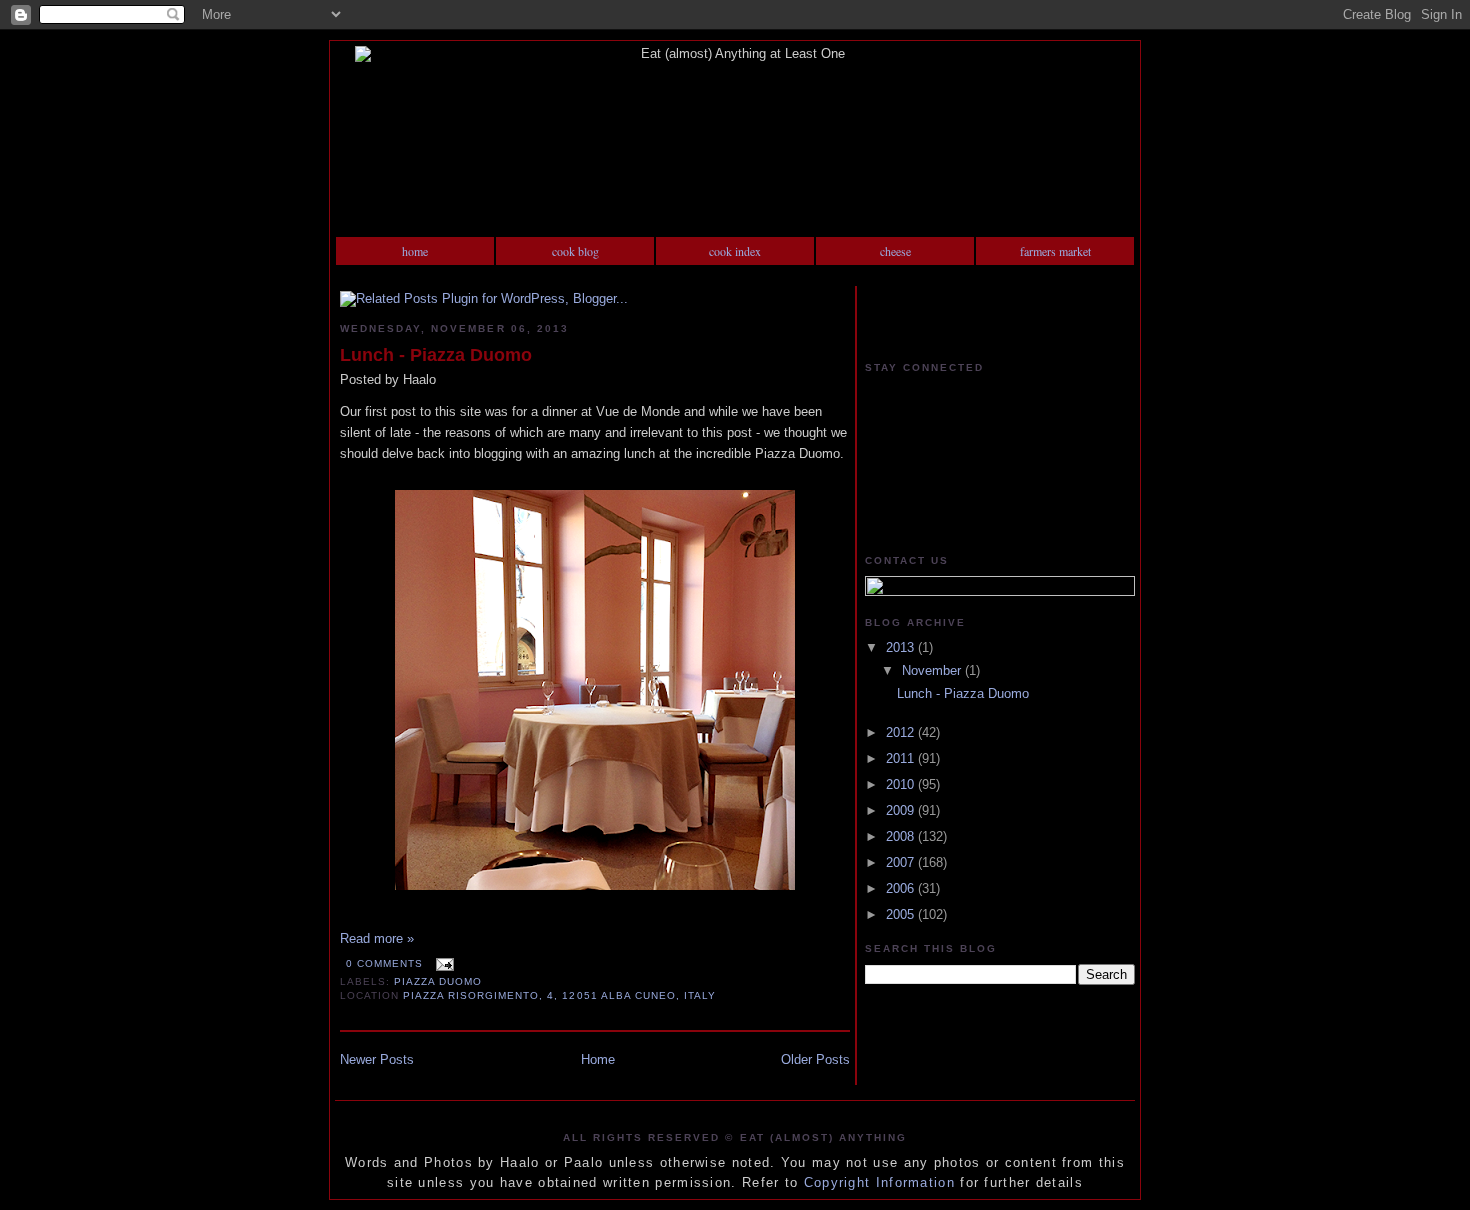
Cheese (895, 251)
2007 (902, 862)
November (933, 670)
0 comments (384, 963)
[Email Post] (442, 963)
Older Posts (815, 1059)
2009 (902, 810)
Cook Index (735, 251)
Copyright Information (879, 1182)
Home (415, 251)
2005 (902, 914)
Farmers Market (1055, 251)
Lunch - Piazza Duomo (436, 355)
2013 (902, 647)
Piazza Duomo (438, 981)
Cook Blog (575, 251)
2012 (902, 732)
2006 (902, 888)
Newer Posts (377, 1059)
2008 (902, 836)
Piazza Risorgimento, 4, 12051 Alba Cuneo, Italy (559, 995)
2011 (902, 758)
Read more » (377, 938)
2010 (902, 784)
